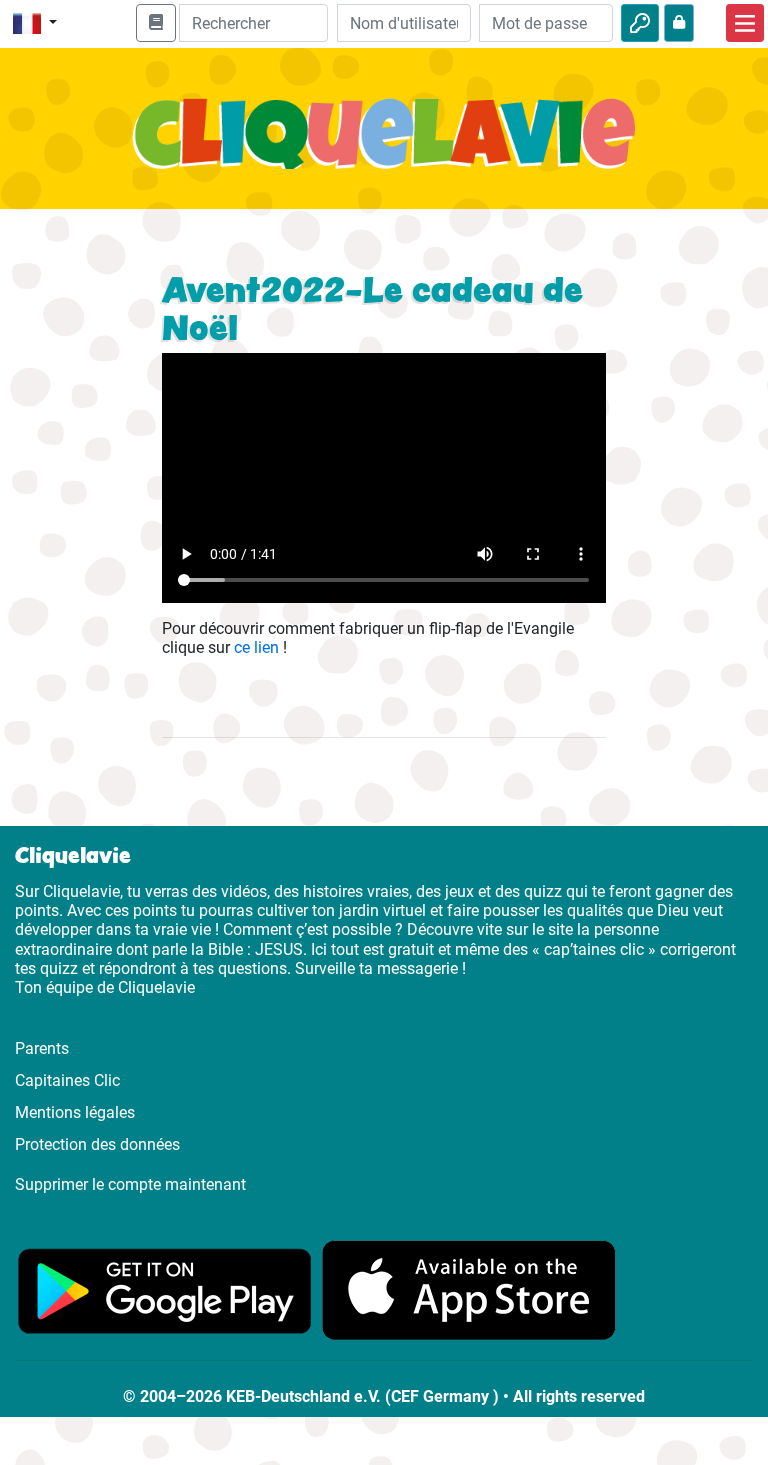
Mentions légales (75, 1112)
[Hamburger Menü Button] (745, 23)
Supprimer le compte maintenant (130, 1184)
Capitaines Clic (67, 1080)
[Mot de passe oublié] (679, 23)
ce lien (256, 647)
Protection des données (97, 1144)
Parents (42, 1048)
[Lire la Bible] (156, 23)
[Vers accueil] (384, 144)
